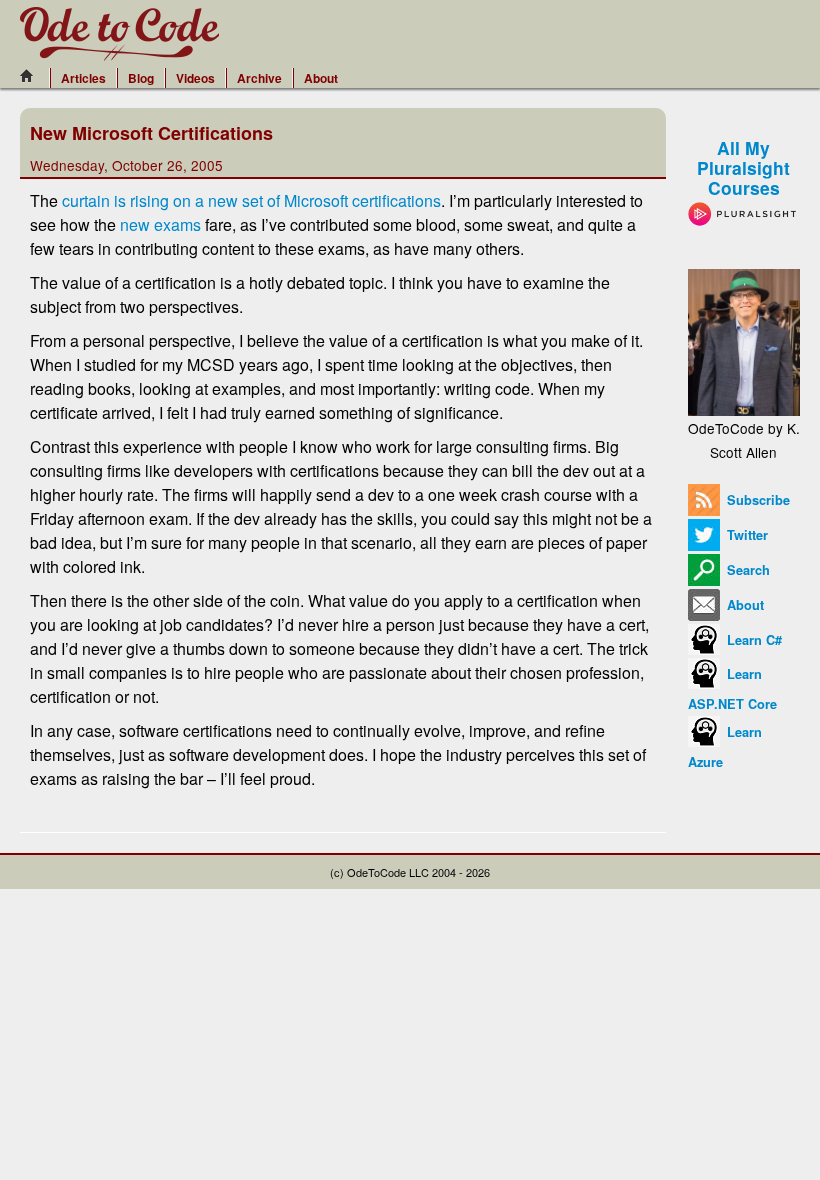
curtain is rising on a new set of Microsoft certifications (251, 200)
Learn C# (752, 640)
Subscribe (756, 500)
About (321, 78)
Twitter (745, 535)
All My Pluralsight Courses (743, 167)
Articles (83, 78)
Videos (195, 78)
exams (177, 224)
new (135, 224)
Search (746, 570)
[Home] (32, 76)
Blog (141, 78)
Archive (259, 78)
